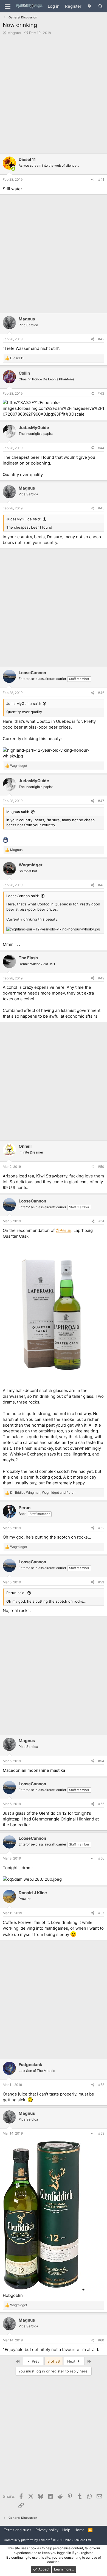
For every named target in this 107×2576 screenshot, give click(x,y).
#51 (101, 1221)
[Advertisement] (54, 95)
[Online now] (13, 169)
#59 (101, 2133)
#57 (101, 1913)
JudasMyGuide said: (24, 519)
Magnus (14, 33)
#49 (101, 978)
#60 (101, 2340)
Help (66, 2530)
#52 (101, 1528)
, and (43, 1492)
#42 (101, 339)
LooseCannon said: (23, 896)
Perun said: (16, 1593)
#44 (101, 448)
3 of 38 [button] (54, 2361)
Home (79, 2530)
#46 (101, 693)
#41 (101, 179)
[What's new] (90, 6)
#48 (101, 885)
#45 (101, 508)
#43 (101, 393)
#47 (101, 801)
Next (72, 2361)
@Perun (64, 1230)
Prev (35, 2361)
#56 (101, 1858)
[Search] (101, 6)
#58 (101, 2085)
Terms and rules (18, 2530)
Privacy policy (47, 2530)
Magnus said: (18, 812)
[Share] (93, 180)
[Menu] (8, 6)
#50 (101, 1167)
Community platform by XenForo (48, 2540)
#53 (101, 1582)
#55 (101, 1804)
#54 (101, 1761)
